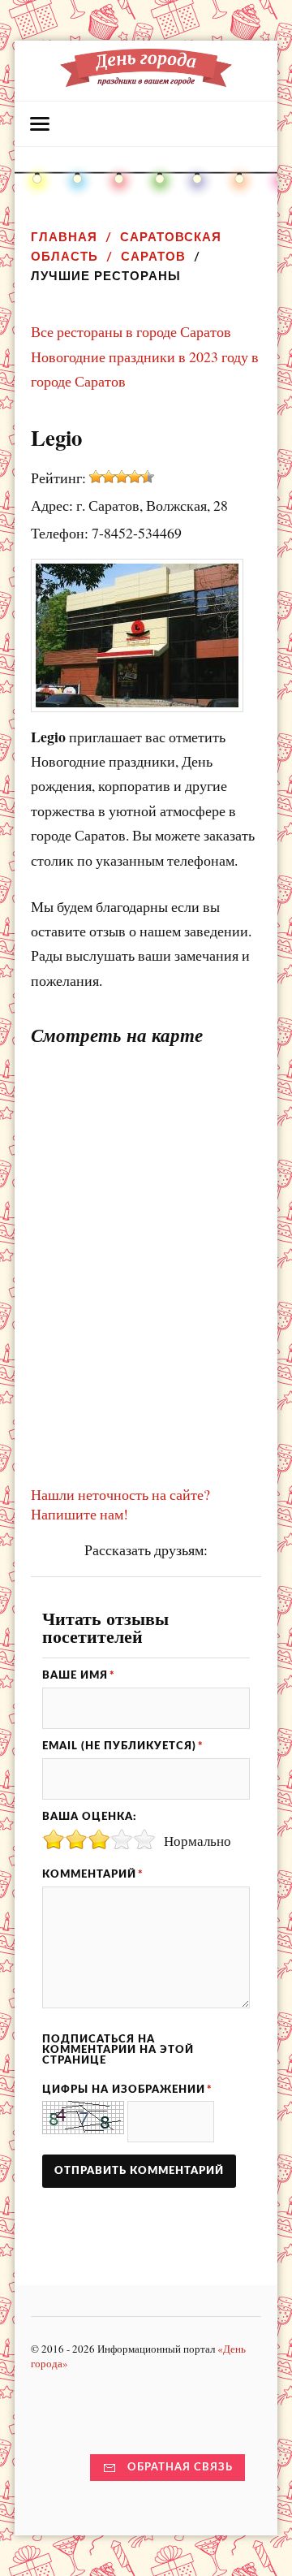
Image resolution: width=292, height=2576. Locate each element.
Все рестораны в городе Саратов (131, 331)
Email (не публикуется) (123, 1746)
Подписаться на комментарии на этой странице (118, 2050)
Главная (64, 237)
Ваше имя (79, 1675)
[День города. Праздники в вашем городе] (146, 79)
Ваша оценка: (89, 1817)
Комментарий (93, 1874)
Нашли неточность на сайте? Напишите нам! (120, 1504)
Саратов (153, 256)
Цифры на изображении (127, 2090)
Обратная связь (180, 2467)
